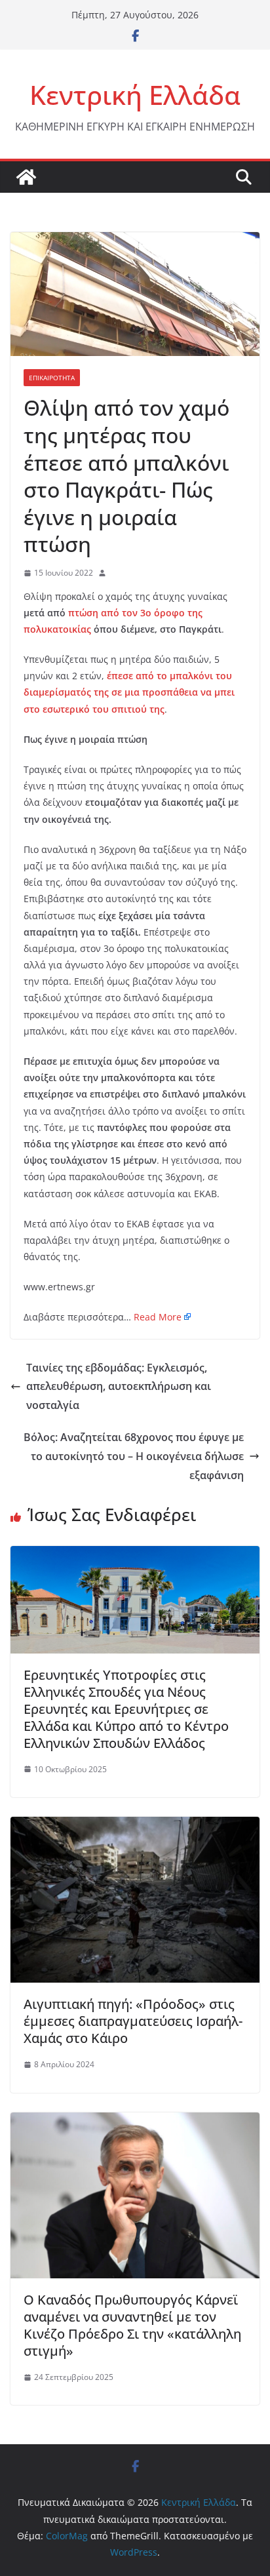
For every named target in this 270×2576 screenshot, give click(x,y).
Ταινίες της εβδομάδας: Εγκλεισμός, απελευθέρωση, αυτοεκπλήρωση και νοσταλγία (119, 1387)
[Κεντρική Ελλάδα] (26, 177)
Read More (158, 1317)
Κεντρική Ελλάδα (135, 95)
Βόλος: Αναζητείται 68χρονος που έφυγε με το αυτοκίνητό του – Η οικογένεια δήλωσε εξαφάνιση (134, 1456)
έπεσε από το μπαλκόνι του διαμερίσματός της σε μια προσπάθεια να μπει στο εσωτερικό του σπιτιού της (129, 692)
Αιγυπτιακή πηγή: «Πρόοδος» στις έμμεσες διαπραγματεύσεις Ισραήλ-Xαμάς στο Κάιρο (133, 2021)
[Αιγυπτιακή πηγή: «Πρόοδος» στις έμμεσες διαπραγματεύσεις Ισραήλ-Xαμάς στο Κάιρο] (135, 1826)
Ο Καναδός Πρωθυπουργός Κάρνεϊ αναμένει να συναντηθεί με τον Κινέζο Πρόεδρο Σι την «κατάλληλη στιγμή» (132, 2325)
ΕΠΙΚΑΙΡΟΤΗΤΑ (52, 378)
